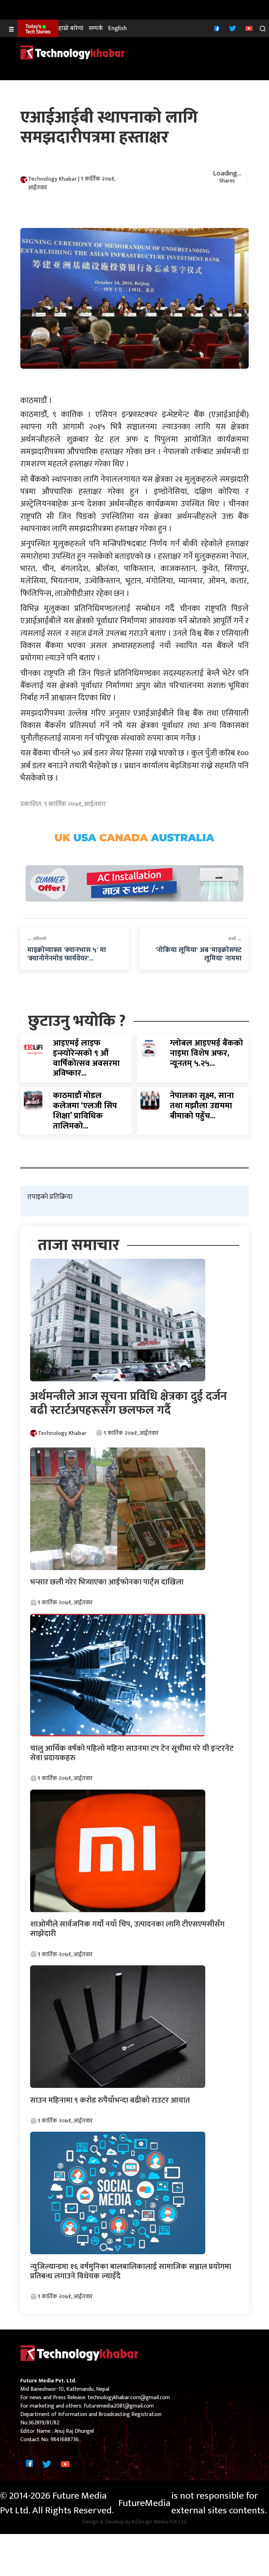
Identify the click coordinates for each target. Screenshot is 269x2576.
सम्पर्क (96, 29)
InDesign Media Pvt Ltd (159, 2522)
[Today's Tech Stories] (38, 28)
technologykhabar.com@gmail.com (129, 2398)
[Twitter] (232, 28)
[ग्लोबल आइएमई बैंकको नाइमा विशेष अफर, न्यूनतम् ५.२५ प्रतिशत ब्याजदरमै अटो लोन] (150, 1047)
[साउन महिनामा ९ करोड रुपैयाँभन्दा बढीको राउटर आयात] (118, 2026)
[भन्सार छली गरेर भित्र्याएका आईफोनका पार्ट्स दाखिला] (118, 1508)
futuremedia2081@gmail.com (119, 2406)
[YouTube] (248, 28)
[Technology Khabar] (73, 52)
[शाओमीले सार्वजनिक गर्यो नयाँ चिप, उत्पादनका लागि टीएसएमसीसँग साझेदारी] (118, 1851)
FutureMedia (144, 2503)
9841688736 (65, 2440)
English (118, 29)
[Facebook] (216, 28)
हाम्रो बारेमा (71, 29)
